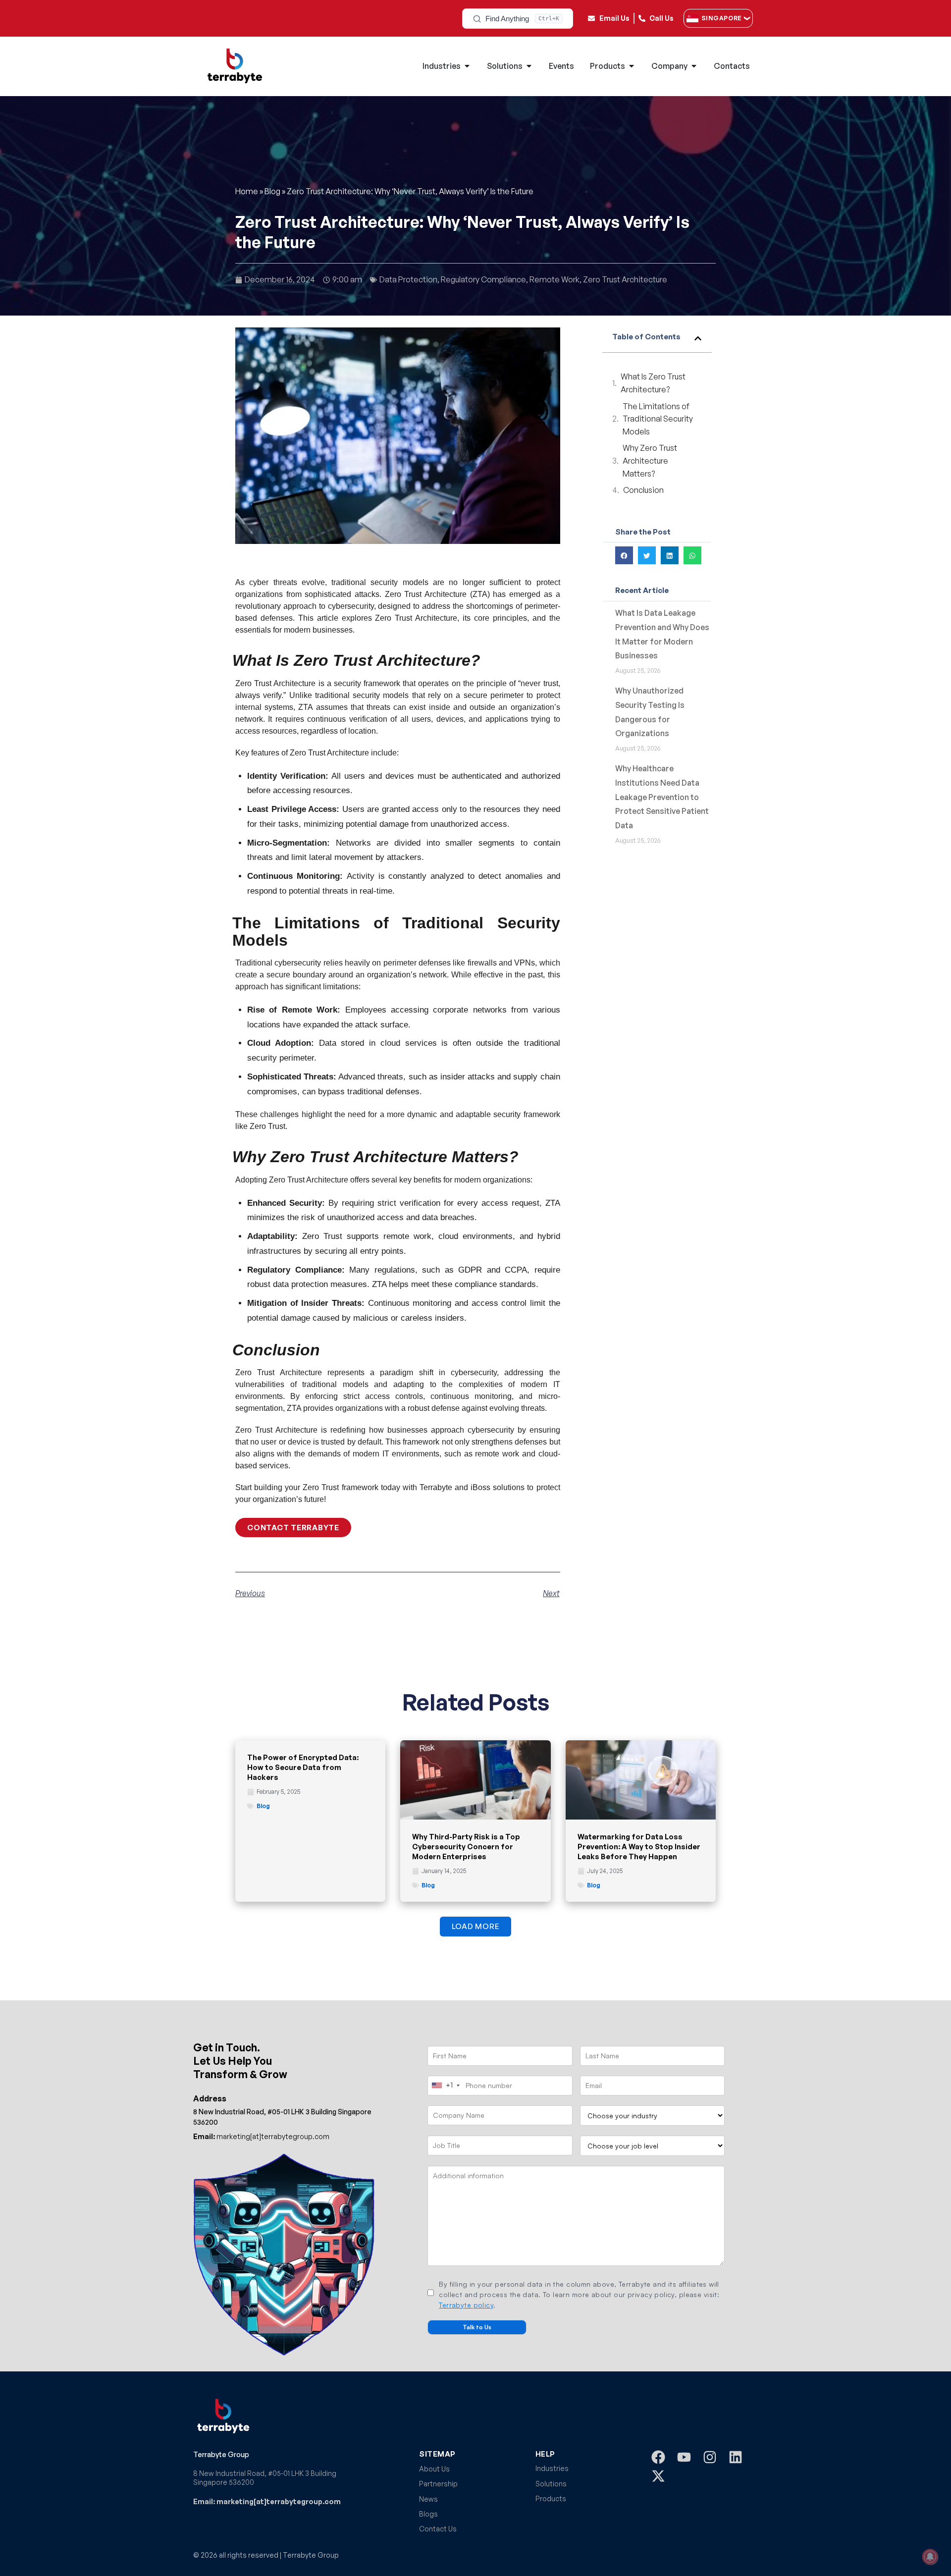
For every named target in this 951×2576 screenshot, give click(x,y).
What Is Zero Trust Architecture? (653, 383)
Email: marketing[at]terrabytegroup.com (267, 2501)
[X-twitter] (658, 2476)
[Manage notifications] (930, 2557)
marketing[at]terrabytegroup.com (261, 2136)
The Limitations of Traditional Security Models (658, 419)
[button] (698, 338)
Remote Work (555, 279)
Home (247, 191)
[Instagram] (710, 2457)
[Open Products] (632, 66)
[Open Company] (694, 66)
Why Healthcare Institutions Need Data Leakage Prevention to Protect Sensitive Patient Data (662, 797)
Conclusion (644, 490)
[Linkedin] (736, 2457)
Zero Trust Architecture (625, 279)
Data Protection (408, 279)
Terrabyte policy (466, 2305)
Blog (272, 191)
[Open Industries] (467, 66)
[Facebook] (658, 2457)
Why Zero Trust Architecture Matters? (650, 460)
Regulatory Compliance (483, 279)
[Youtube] (684, 2457)
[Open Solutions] (529, 66)
